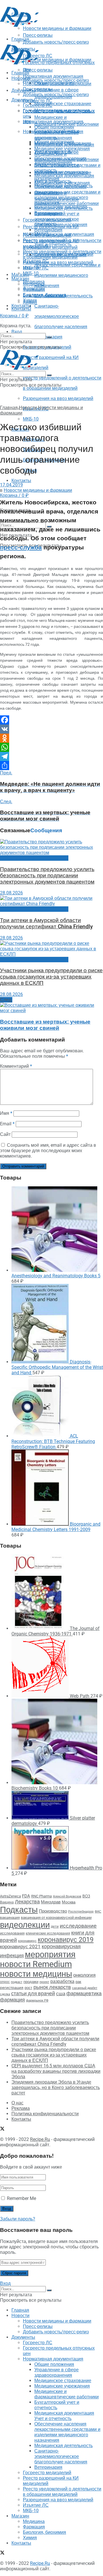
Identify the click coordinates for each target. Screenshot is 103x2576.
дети (55, 1927)
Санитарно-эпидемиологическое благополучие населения (61, 316)
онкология (84, 1975)
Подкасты (19, 1910)
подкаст (17, 1982)
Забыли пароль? (18, 2219)
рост (28, 1988)
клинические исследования (48, 1933)
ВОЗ (86, 1896)
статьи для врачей (33, 1993)
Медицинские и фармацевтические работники (67, 157)
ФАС (98, 1911)
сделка (5, 1994)
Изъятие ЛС (36, 268)
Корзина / (14, 495)
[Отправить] (51, 766)
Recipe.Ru (40, 2139)
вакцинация (10, 1918)
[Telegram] (51, 756)
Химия (30, 300)
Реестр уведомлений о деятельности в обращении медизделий (62, 254)
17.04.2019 (11, 485)
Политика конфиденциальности (45, 2114)
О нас (17, 2103)
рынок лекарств (52, 1987)
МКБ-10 (31, 419)
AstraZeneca (10, 1896)
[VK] (51, 729)
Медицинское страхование (63, 104)
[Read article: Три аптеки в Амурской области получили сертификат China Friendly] (51, 901)
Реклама (21, 2108)
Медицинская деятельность (64, 208)
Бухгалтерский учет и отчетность (57, 168)
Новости (20, 78)
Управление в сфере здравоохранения (57, 135)
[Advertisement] (46, 35)
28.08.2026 (11, 893)
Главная (20, 73)
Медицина (34, 284)
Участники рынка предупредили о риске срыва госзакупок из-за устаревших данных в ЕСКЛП (51, 977)
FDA (26, 1896)
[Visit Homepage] (19, 25)
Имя (6, 1113)
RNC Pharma (41, 1896)
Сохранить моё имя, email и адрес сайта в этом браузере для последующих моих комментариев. (48, 1151)
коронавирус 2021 (20, 1946)
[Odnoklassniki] (51, 738)
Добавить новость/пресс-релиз (56, 80)
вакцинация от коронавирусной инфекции (56, 1918)
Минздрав (51, 1902)
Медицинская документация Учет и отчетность (64, 178)
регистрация (12, 1988)
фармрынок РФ (37, 2000)
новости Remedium (36, 1964)
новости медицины (36, 1974)
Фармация (34, 290)
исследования (12, 1933)
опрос (5, 1982)
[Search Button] (49, 337)
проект (44, 1982)
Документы (23, 100)
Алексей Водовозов (67, 1896)
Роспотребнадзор (81, 1912)
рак (78, 1982)
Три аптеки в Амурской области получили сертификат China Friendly (46, 923)
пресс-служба (21, 547)
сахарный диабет (85, 1988)
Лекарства (27, 1902)
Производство (53, 1911)
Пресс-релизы (38, 70)
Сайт (5, 1134)
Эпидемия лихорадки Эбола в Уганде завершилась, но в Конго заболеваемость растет (56, 2087)
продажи (31, 1982)
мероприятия (50, 1954)
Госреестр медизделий (47, 235)
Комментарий (16, 1066)
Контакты (21, 309)
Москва (69, 1902)
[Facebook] (51, 720)
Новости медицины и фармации (57, 60)
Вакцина (7, 1902)
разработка (62, 1982)
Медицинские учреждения (62, 149)
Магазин (20, 275)
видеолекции (25, 1925)
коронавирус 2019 (66, 1940)
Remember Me (21, 2198)
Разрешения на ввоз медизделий (58, 398)
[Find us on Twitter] (2, 320)
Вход (17, 332)
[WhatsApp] (51, 747)
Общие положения (54, 127)
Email (7, 1124)
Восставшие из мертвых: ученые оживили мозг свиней (45, 1025)
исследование (78, 1926)
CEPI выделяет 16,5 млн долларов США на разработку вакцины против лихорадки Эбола (56, 2071)
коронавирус (27, 1941)
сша (61, 1994)
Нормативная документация (53, 122)
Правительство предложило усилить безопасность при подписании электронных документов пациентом (47, 876)
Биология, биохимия (44, 295)
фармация (12, 2000)
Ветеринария (48, 230)
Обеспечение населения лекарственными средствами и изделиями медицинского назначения (67, 195)
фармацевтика (84, 1993)
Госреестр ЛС (38, 101)
